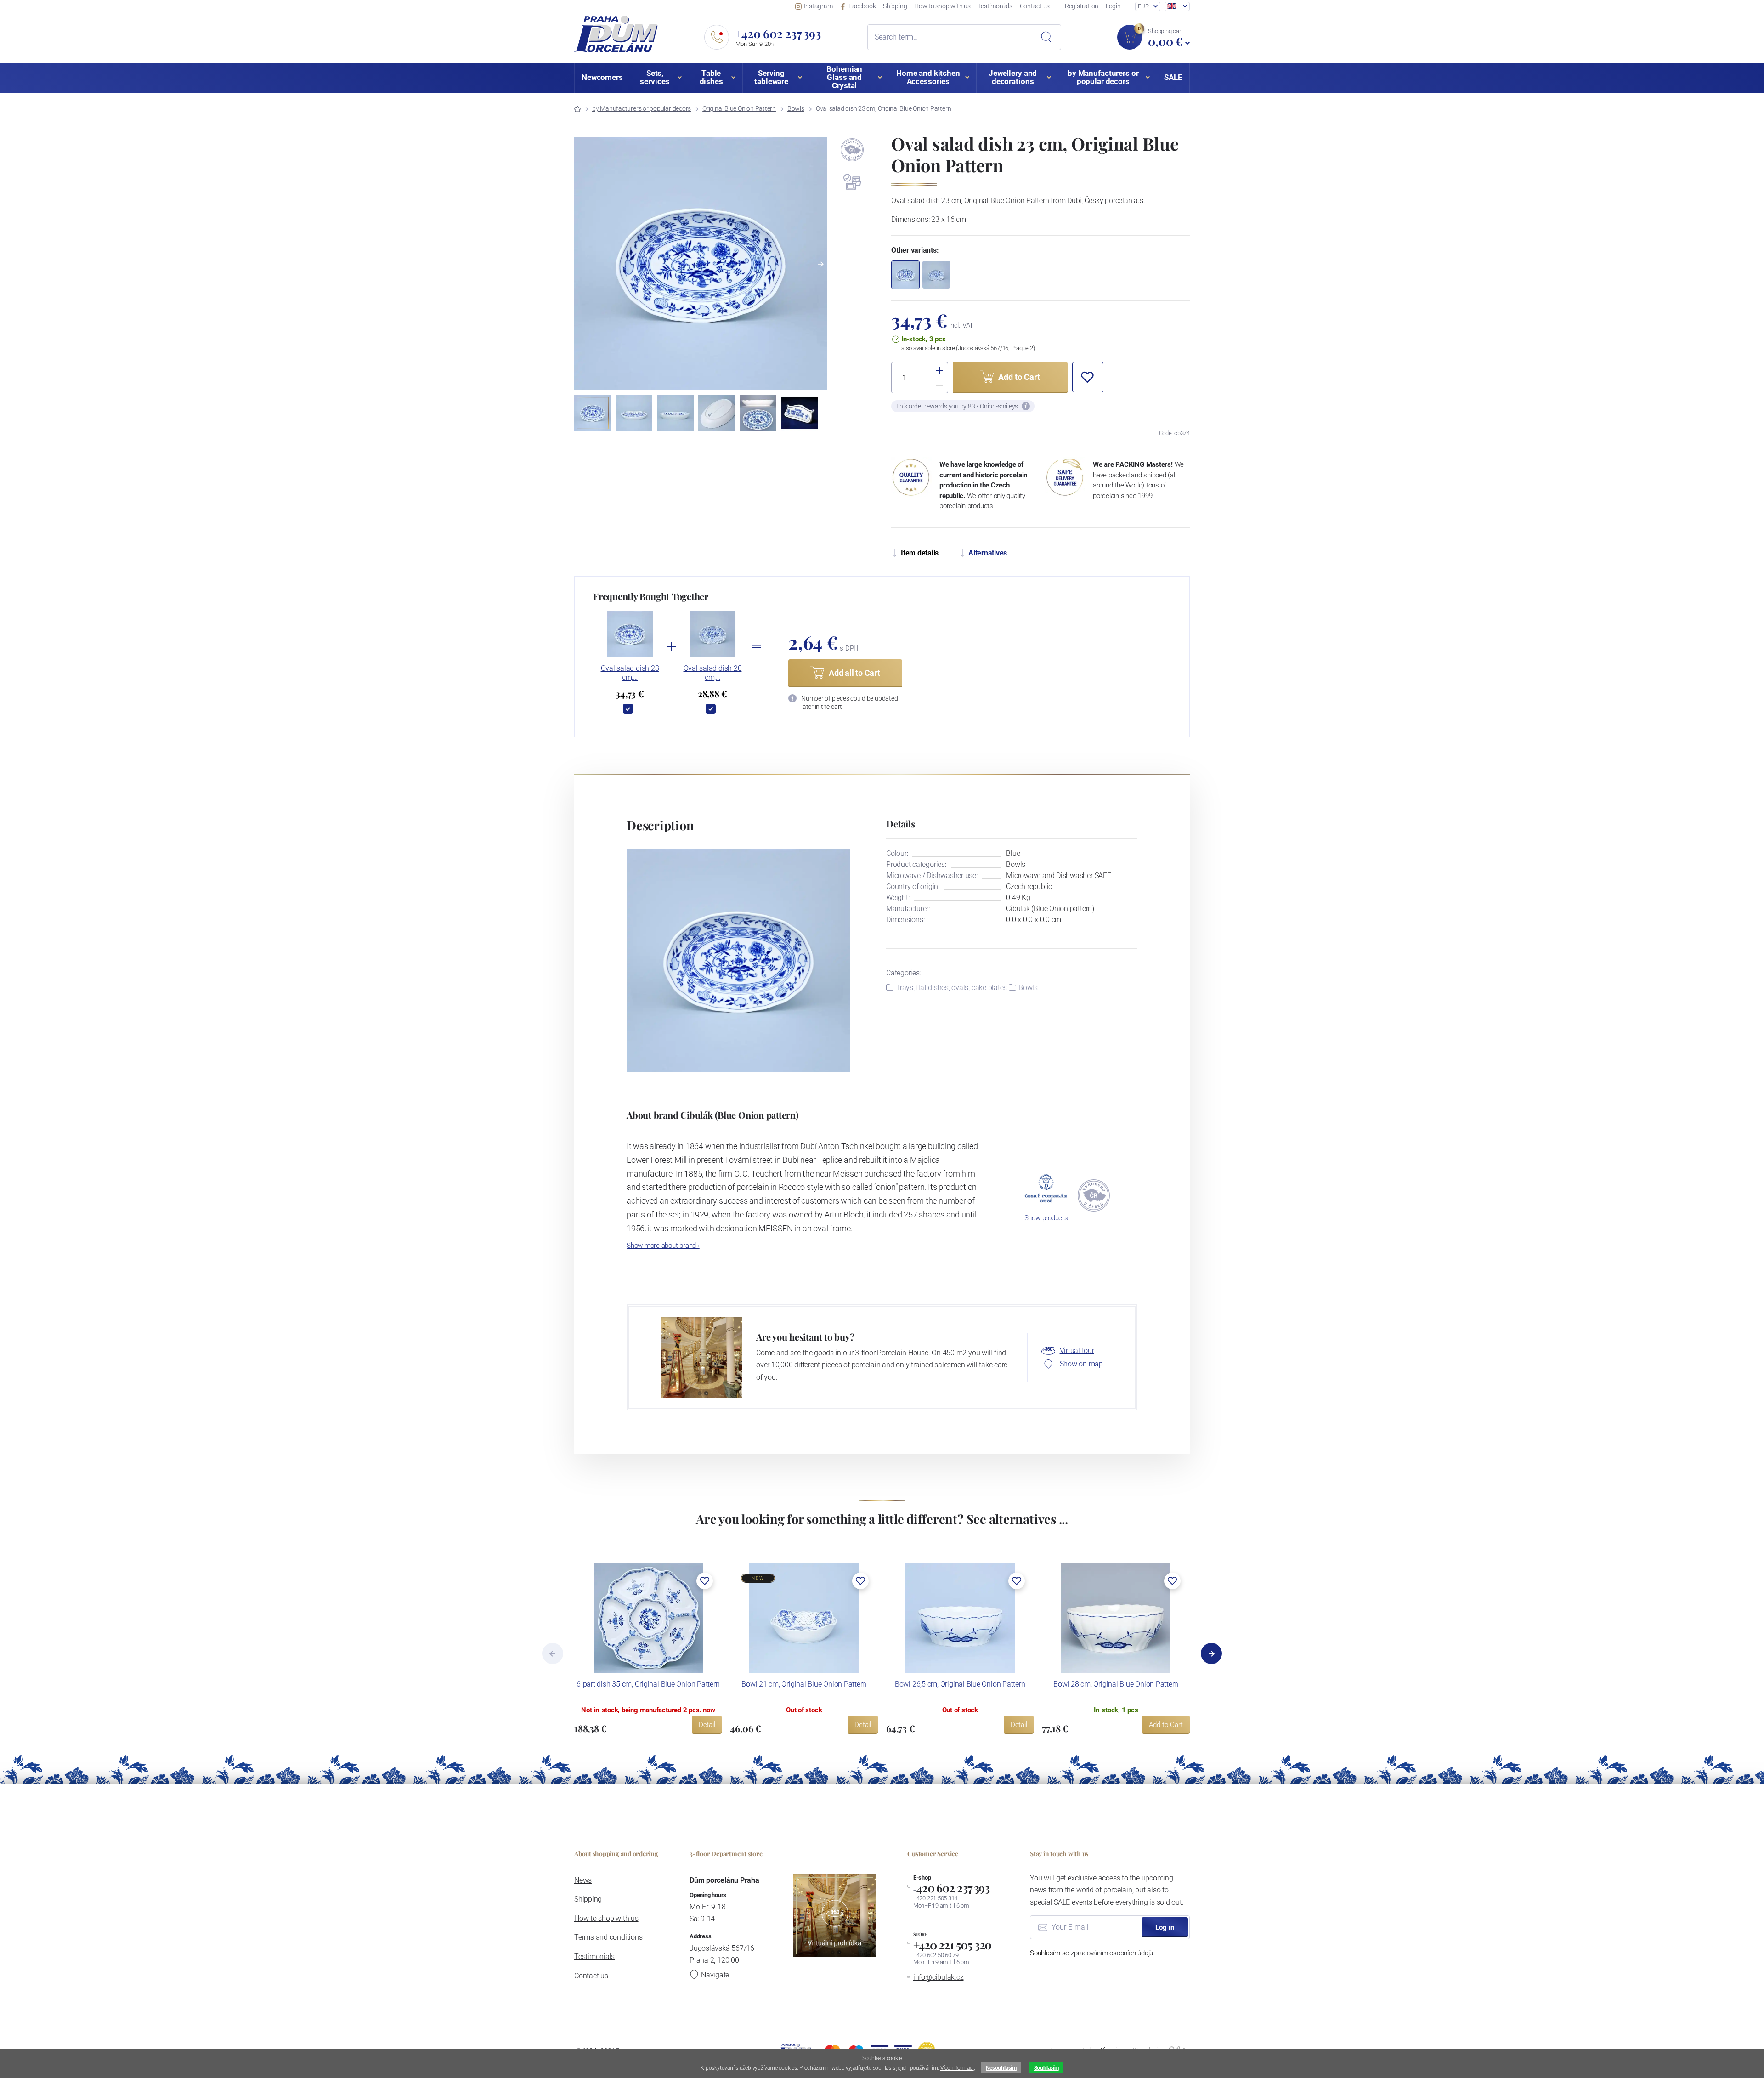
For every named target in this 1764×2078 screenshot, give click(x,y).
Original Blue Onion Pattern (739, 108)
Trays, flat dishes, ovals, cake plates (951, 988)
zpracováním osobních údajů (1112, 1953)
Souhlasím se (1091, 1953)
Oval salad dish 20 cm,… (713, 673)
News (583, 1880)
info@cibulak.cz (939, 1977)
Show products (1046, 1218)
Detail (707, 1725)
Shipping (895, 6)
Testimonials (995, 6)
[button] (821, 264)
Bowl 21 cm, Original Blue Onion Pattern (804, 1684)
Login (1113, 6)
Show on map (1081, 1364)
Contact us (1035, 6)
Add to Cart (1166, 1725)
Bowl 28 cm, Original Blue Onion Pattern (1116, 1684)
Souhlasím (1046, 2068)
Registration (1082, 6)
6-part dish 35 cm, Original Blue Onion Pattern (648, 1684)
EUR (1143, 6)
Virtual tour (1077, 1350)
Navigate (715, 1975)
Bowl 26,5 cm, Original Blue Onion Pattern (960, 1684)
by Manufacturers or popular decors (642, 108)
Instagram (818, 6)
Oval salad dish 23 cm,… (630, 673)
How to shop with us (942, 6)
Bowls (796, 108)
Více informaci (957, 2068)
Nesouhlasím (1001, 2068)
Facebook (862, 6)
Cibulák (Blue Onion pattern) (1050, 909)
